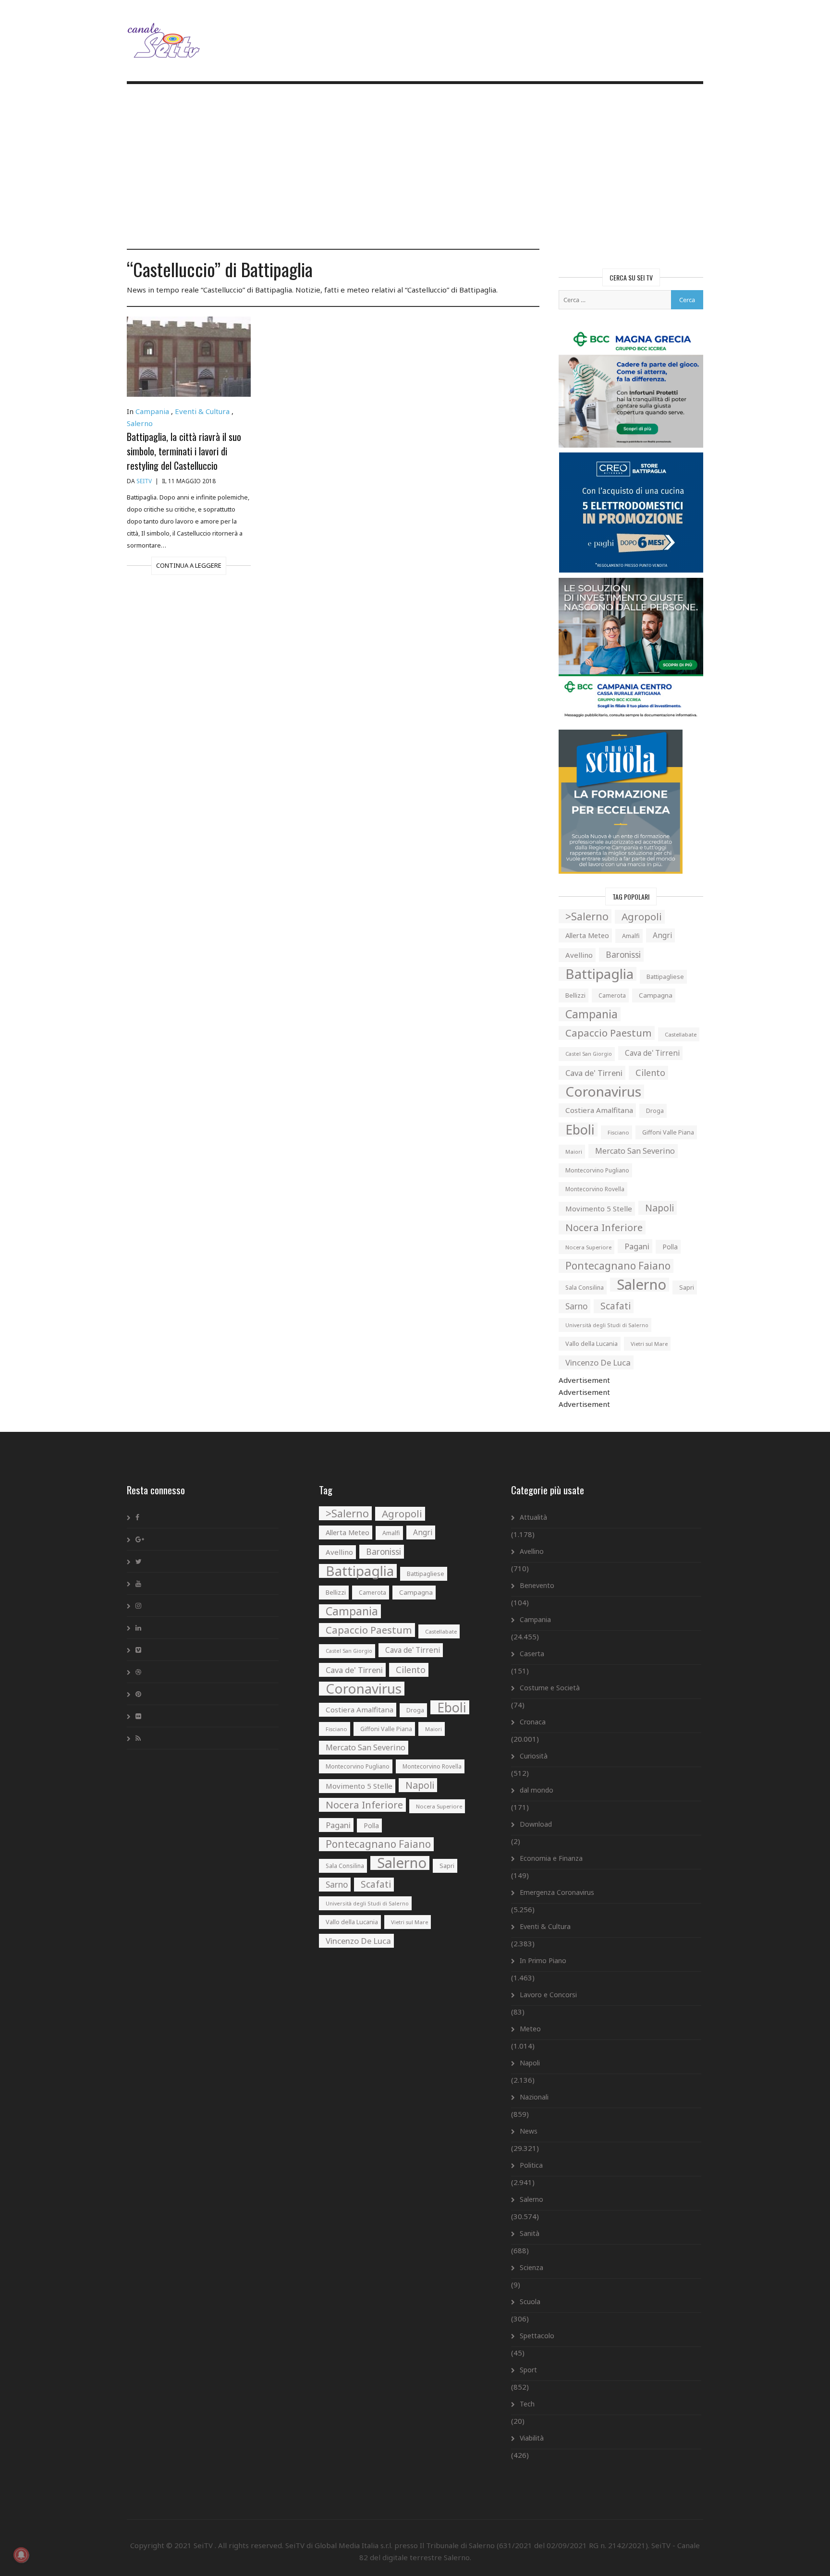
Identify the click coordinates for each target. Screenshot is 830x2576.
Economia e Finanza (551, 1858)
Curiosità (534, 1756)
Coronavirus (603, 1092)
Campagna (656, 995)
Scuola (530, 2301)
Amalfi (631, 936)
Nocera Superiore (588, 1247)
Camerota (612, 995)
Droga (655, 1111)
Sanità (530, 2233)
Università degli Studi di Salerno (607, 1325)
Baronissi (623, 955)
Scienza (531, 2267)
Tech (527, 2404)
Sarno (576, 1306)
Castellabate (681, 1034)
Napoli (659, 1208)
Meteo (530, 2029)
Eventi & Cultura (202, 411)
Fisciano (618, 1132)
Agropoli (642, 916)
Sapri (687, 1287)
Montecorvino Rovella (595, 1189)
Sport (528, 2370)
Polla (670, 1247)
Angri (662, 935)
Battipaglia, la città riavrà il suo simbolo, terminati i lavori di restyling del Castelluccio (184, 451)
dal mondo (537, 1790)
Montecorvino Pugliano (597, 1170)
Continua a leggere (189, 565)
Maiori (574, 1152)
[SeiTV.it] (165, 33)
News (529, 2131)
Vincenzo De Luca (598, 1362)
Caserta (532, 1654)
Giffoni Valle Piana (668, 1132)
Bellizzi (575, 995)
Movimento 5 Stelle (599, 1209)
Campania (152, 411)
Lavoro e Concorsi (548, 1995)
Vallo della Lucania (592, 1343)
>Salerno (587, 916)
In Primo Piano (543, 1960)
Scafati (616, 1306)
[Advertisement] (415, 168)
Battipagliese (665, 977)
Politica (531, 2165)
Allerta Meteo (587, 935)
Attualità (533, 1517)
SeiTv (144, 481)
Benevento (537, 1585)
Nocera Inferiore (604, 1227)
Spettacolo (537, 2336)
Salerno (140, 423)
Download (536, 1824)
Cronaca (533, 1722)
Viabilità (532, 2438)
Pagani (637, 1246)
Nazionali (534, 2097)
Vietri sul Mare (649, 1344)
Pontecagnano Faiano (618, 1266)
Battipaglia (599, 974)
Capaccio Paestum (609, 1033)
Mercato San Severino (635, 1151)
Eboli (580, 1129)
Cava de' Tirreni (652, 1053)
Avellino (579, 955)
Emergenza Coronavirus (557, 1892)
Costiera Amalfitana (599, 1110)
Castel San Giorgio (589, 1054)
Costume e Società (550, 1688)
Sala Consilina (585, 1288)
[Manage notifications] (21, 2555)
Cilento (650, 1073)
